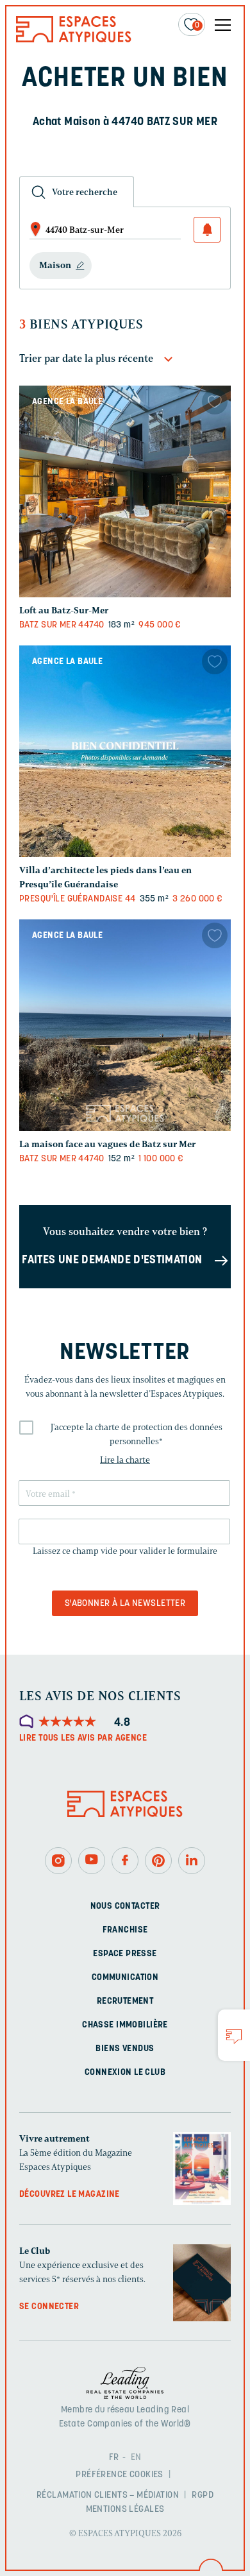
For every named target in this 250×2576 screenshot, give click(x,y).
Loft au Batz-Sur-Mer (64, 610)
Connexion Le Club (125, 2073)
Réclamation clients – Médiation (108, 2495)
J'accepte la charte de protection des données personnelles (137, 1434)
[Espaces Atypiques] (74, 39)
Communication (125, 1978)
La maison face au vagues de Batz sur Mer (107, 1144)
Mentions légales (125, 2510)
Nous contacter (125, 1906)
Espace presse (125, 1954)
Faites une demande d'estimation (112, 1261)
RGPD (203, 2495)
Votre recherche (85, 192)
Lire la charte (125, 1460)
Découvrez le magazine (70, 2195)
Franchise (125, 1930)
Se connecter (49, 2307)
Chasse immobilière (125, 2025)
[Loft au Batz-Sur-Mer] (125, 491)
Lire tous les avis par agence (83, 1738)
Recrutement (125, 2001)
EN (136, 2458)
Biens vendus (125, 2049)
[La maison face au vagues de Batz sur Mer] (125, 1025)
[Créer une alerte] (207, 230)
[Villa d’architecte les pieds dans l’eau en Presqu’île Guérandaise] (125, 751)
